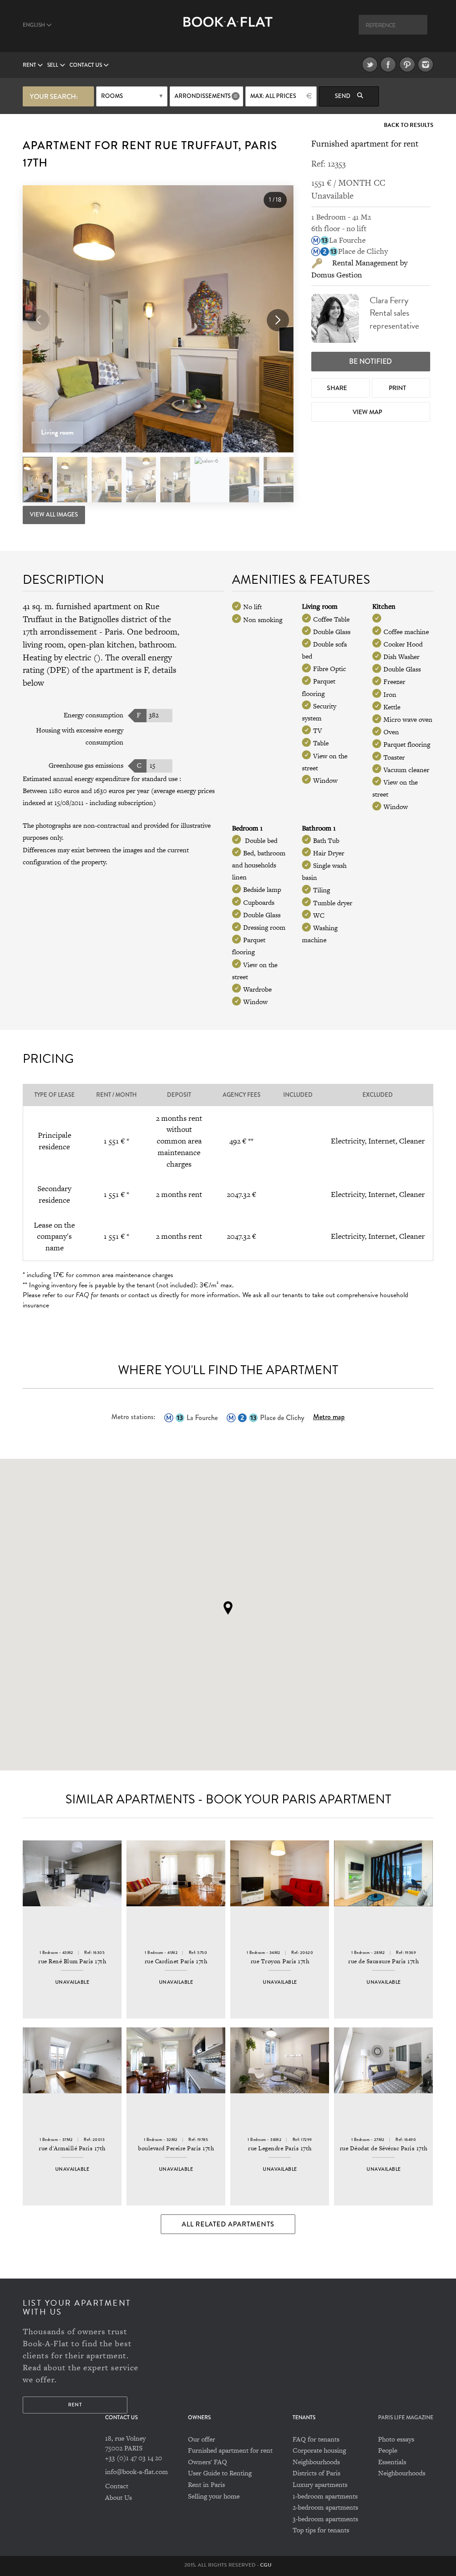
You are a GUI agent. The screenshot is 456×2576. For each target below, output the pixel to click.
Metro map (329, 1417)
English (35, 25)
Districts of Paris (316, 2473)
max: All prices (273, 96)
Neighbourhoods (316, 2462)
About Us (118, 2497)
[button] (278, 320)
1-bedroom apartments (325, 2496)
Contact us (86, 65)
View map (368, 412)
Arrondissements (203, 96)
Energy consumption (94, 715)
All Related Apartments (228, 2224)
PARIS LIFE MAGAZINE (406, 2418)
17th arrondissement (60, 632)
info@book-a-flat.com (136, 2472)
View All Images (54, 515)
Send (343, 96)
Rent (30, 65)
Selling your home (214, 2496)
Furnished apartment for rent (230, 2450)
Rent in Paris (206, 2484)
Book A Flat (228, 30)
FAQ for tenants (316, 2439)
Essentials (392, 2462)
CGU (266, 2565)
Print (398, 388)
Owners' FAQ (208, 2462)
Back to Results (409, 125)
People (388, 2450)
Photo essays (396, 2439)
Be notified (370, 361)
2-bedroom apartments (325, 2507)
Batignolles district (113, 619)
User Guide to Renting (220, 2473)
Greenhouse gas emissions (86, 765)
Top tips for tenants (321, 2530)
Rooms (112, 96)
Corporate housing (319, 2450)
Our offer (202, 2439)
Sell (53, 65)
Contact (117, 2486)
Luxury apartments (320, 2484)
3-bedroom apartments (325, 2519)
